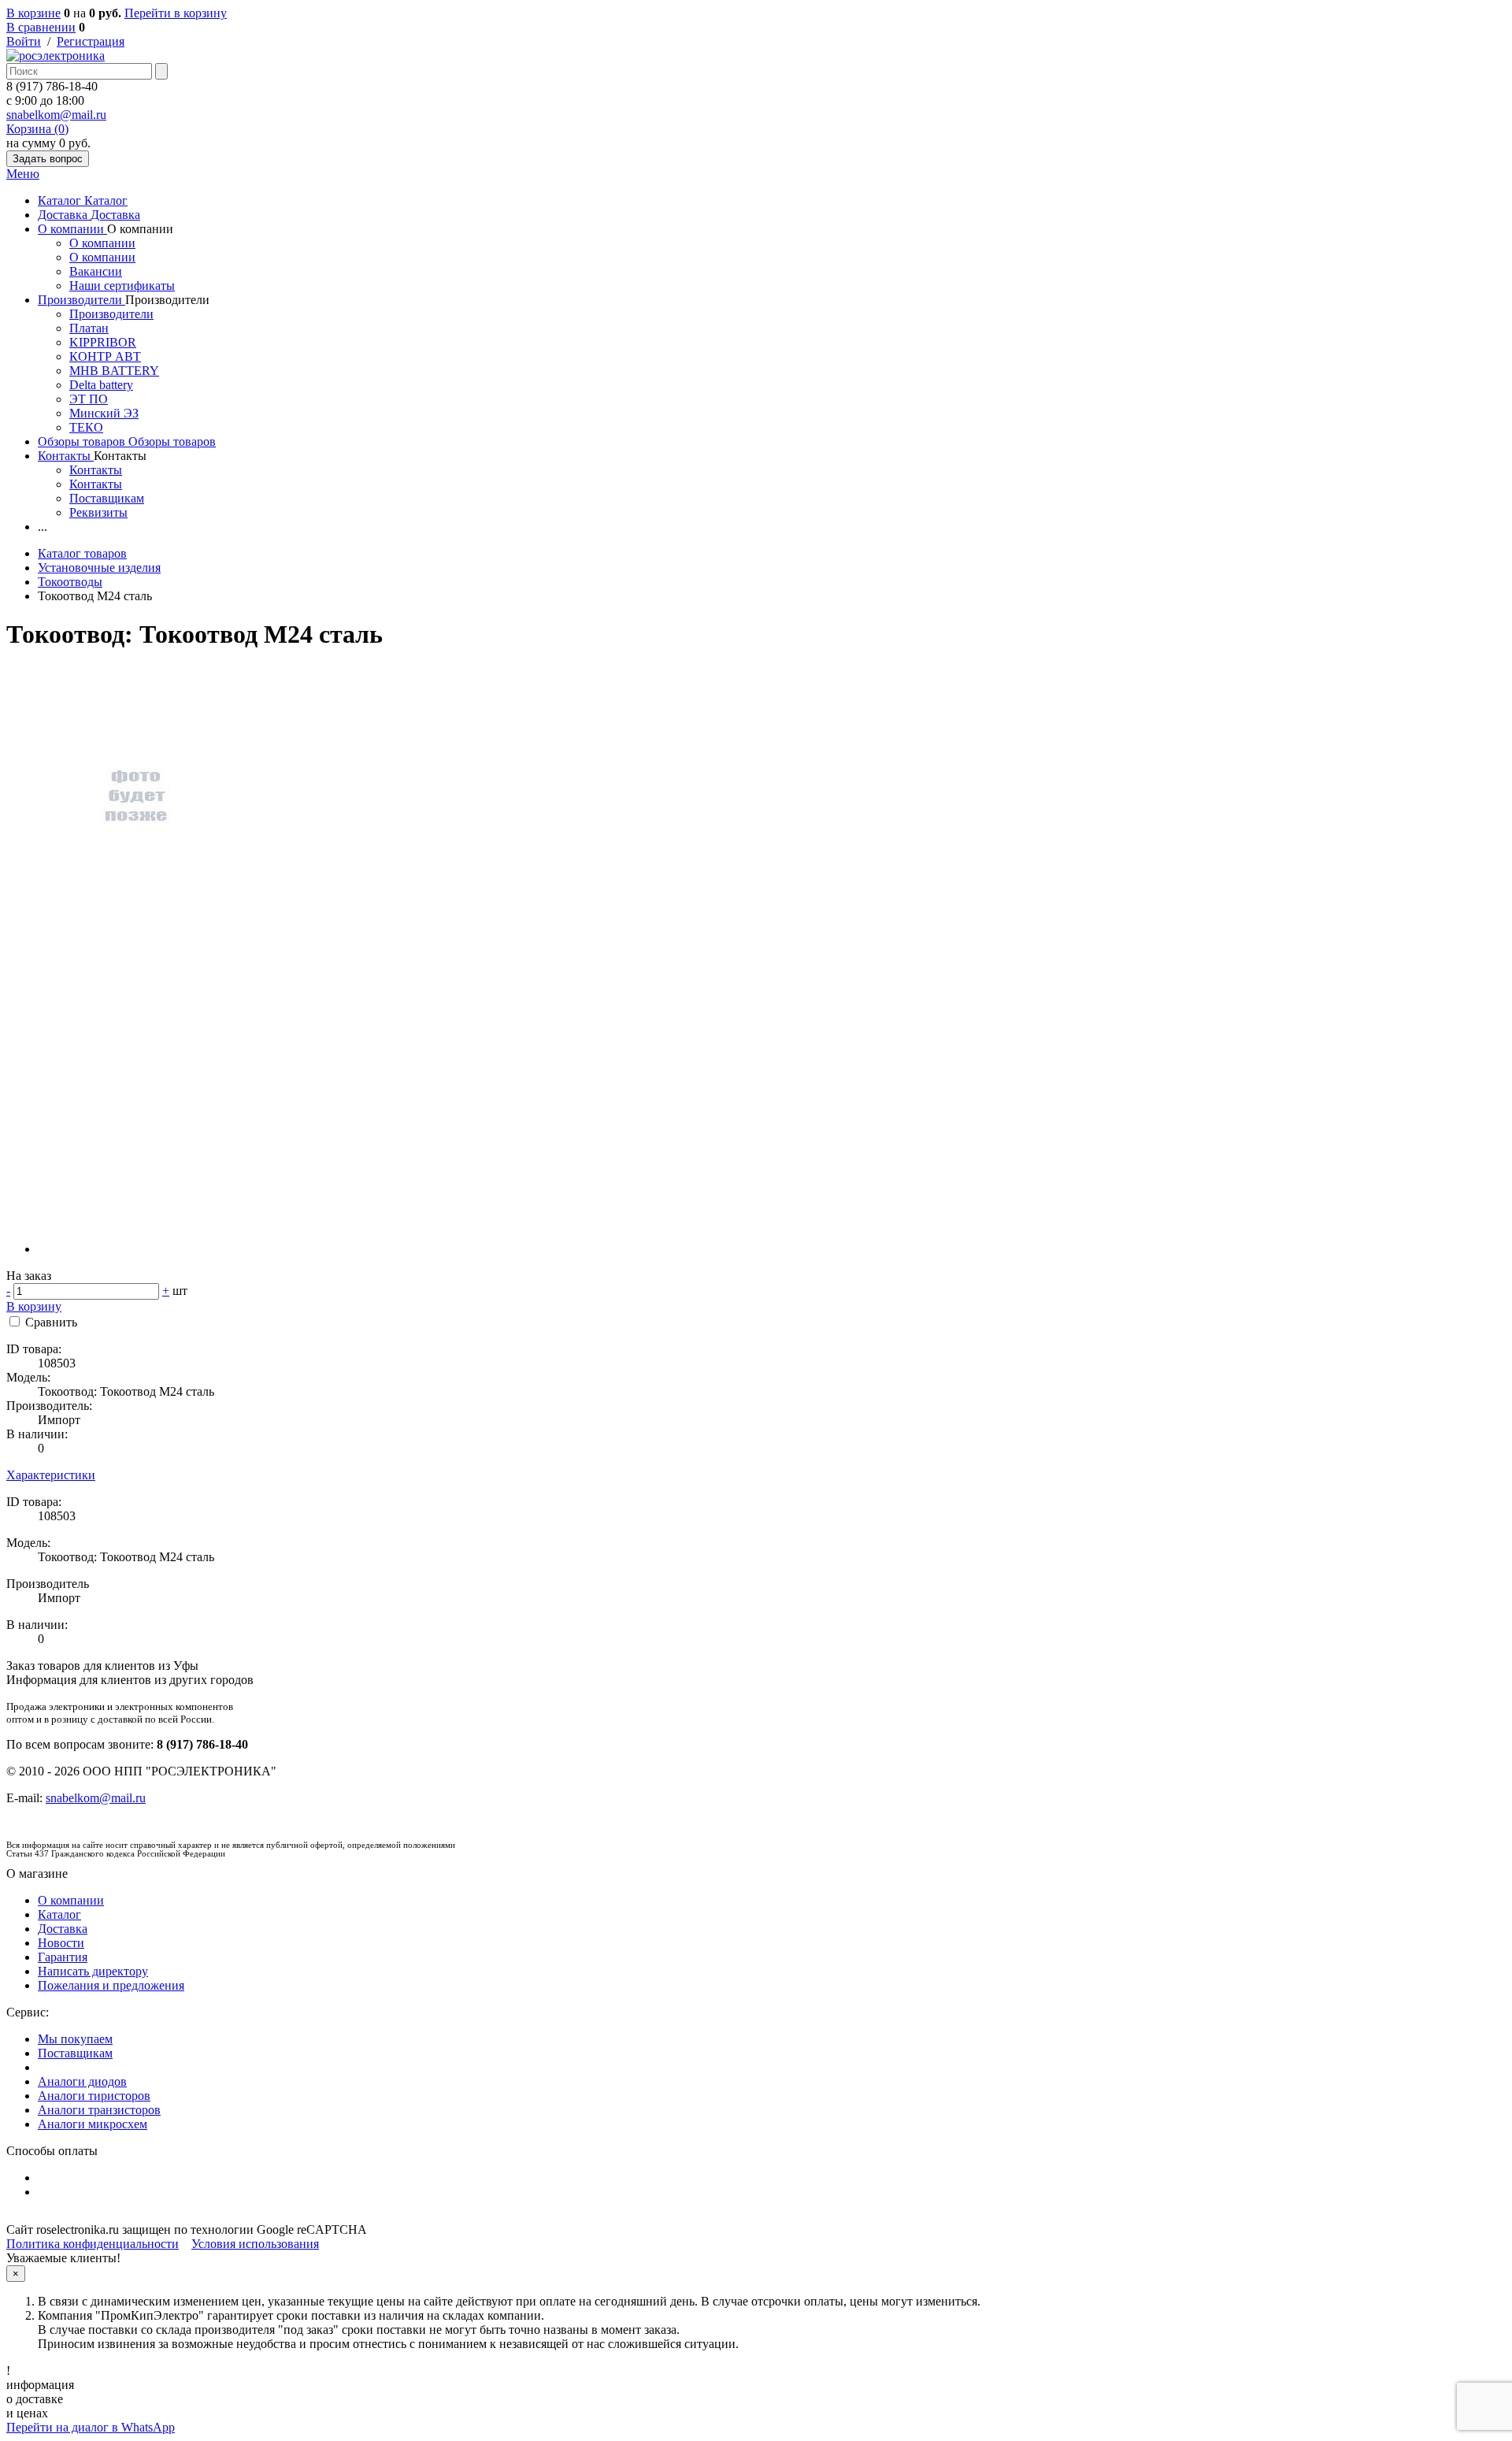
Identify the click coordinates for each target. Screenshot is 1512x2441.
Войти (24, 41)
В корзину (34, 1306)
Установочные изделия (99, 568)
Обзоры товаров (83, 441)
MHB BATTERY (114, 371)
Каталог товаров (82, 553)
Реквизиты (98, 512)
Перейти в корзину (176, 13)
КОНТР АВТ (105, 356)
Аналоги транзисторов (99, 2110)
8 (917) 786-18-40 (52, 86)
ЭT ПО (89, 399)
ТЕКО (86, 427)
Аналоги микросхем (93, 2124)
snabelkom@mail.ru (56, 115)
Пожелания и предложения (111, 1985)
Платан (89, 328)
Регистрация (91, 41)
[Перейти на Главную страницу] (56, 56)
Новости (61, 1943)
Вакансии (96, 271)
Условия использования (255, 2244)
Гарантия (63, 1957)
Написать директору (93, 1971)
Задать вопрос (48, 159)
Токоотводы (70, 582)
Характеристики (51, 1475)
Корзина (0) (37, 129)
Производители (82, 300)
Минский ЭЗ (104, 413)
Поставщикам (107, 498)
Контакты (66, 456)
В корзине (33, 13)
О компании (72, 229)
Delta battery (101, 385)
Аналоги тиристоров (94, 2096)
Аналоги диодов (82, 2081)
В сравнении (41, 27)
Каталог (61, 200)
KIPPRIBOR (103, 342)
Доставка (64, 215)
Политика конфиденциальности (93, 2244)
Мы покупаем (75, 2039)
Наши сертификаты (122, 286)
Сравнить (51, 1322)
